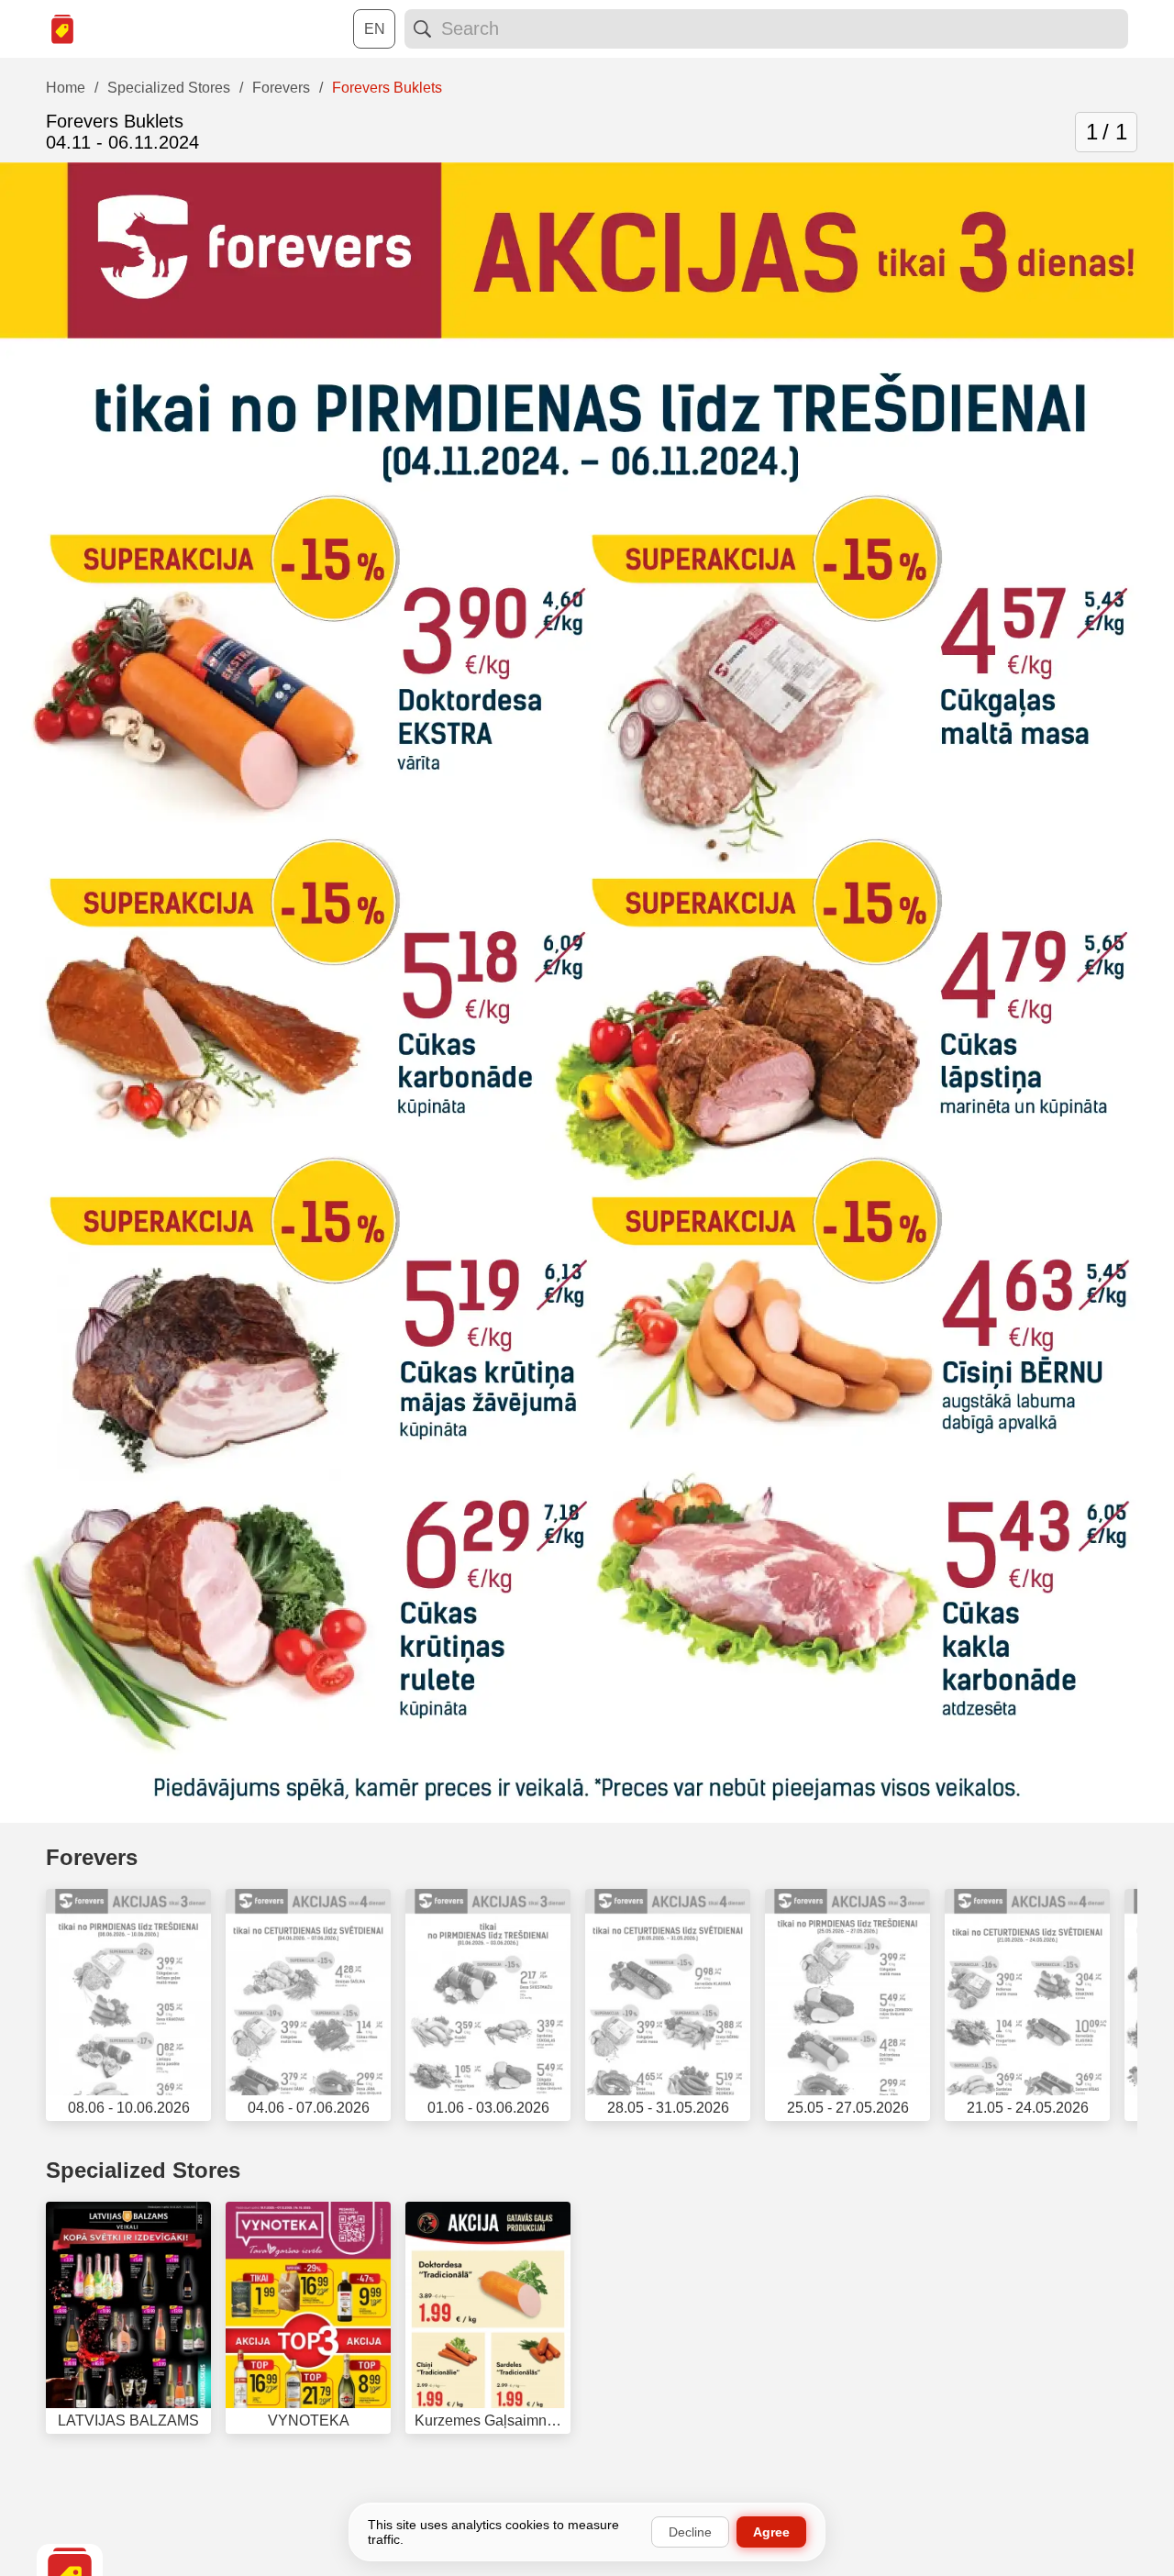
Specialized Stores (143, 2170)
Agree (771, 2532)
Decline (690, 2532)
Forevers (92, 1857)
